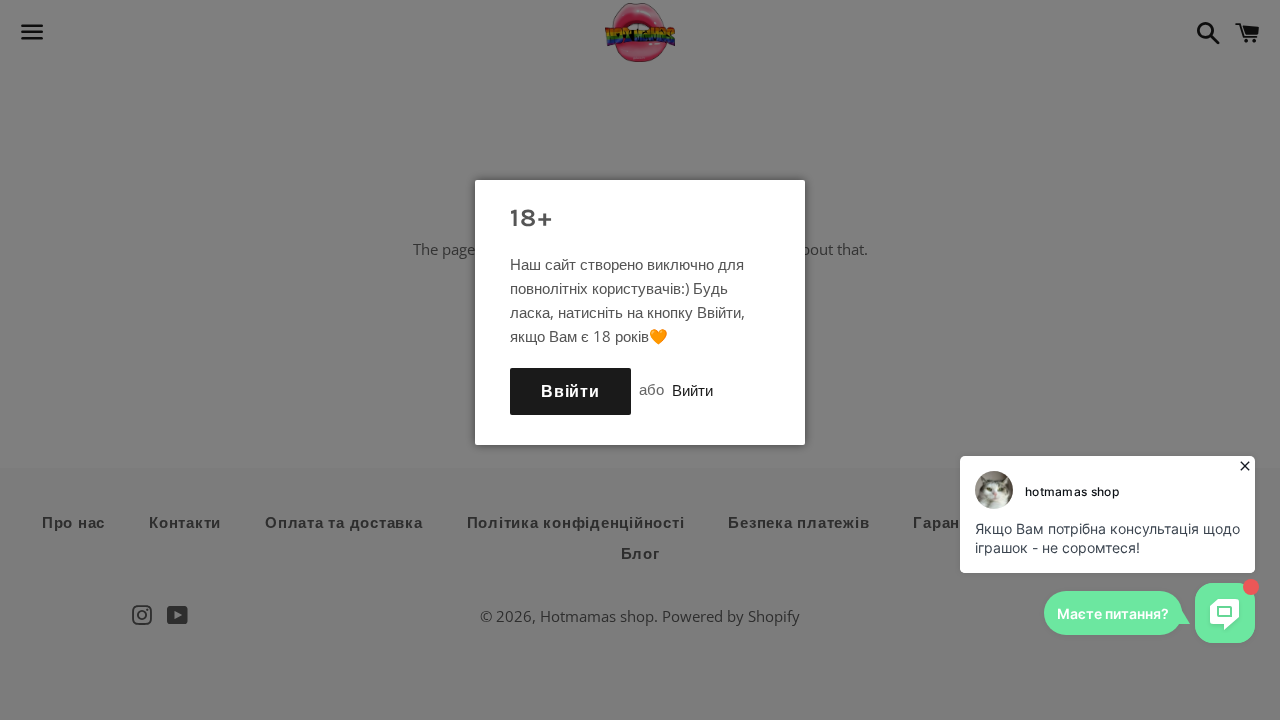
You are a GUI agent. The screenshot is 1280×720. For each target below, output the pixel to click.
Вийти (692, 389)
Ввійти (570, 391)
